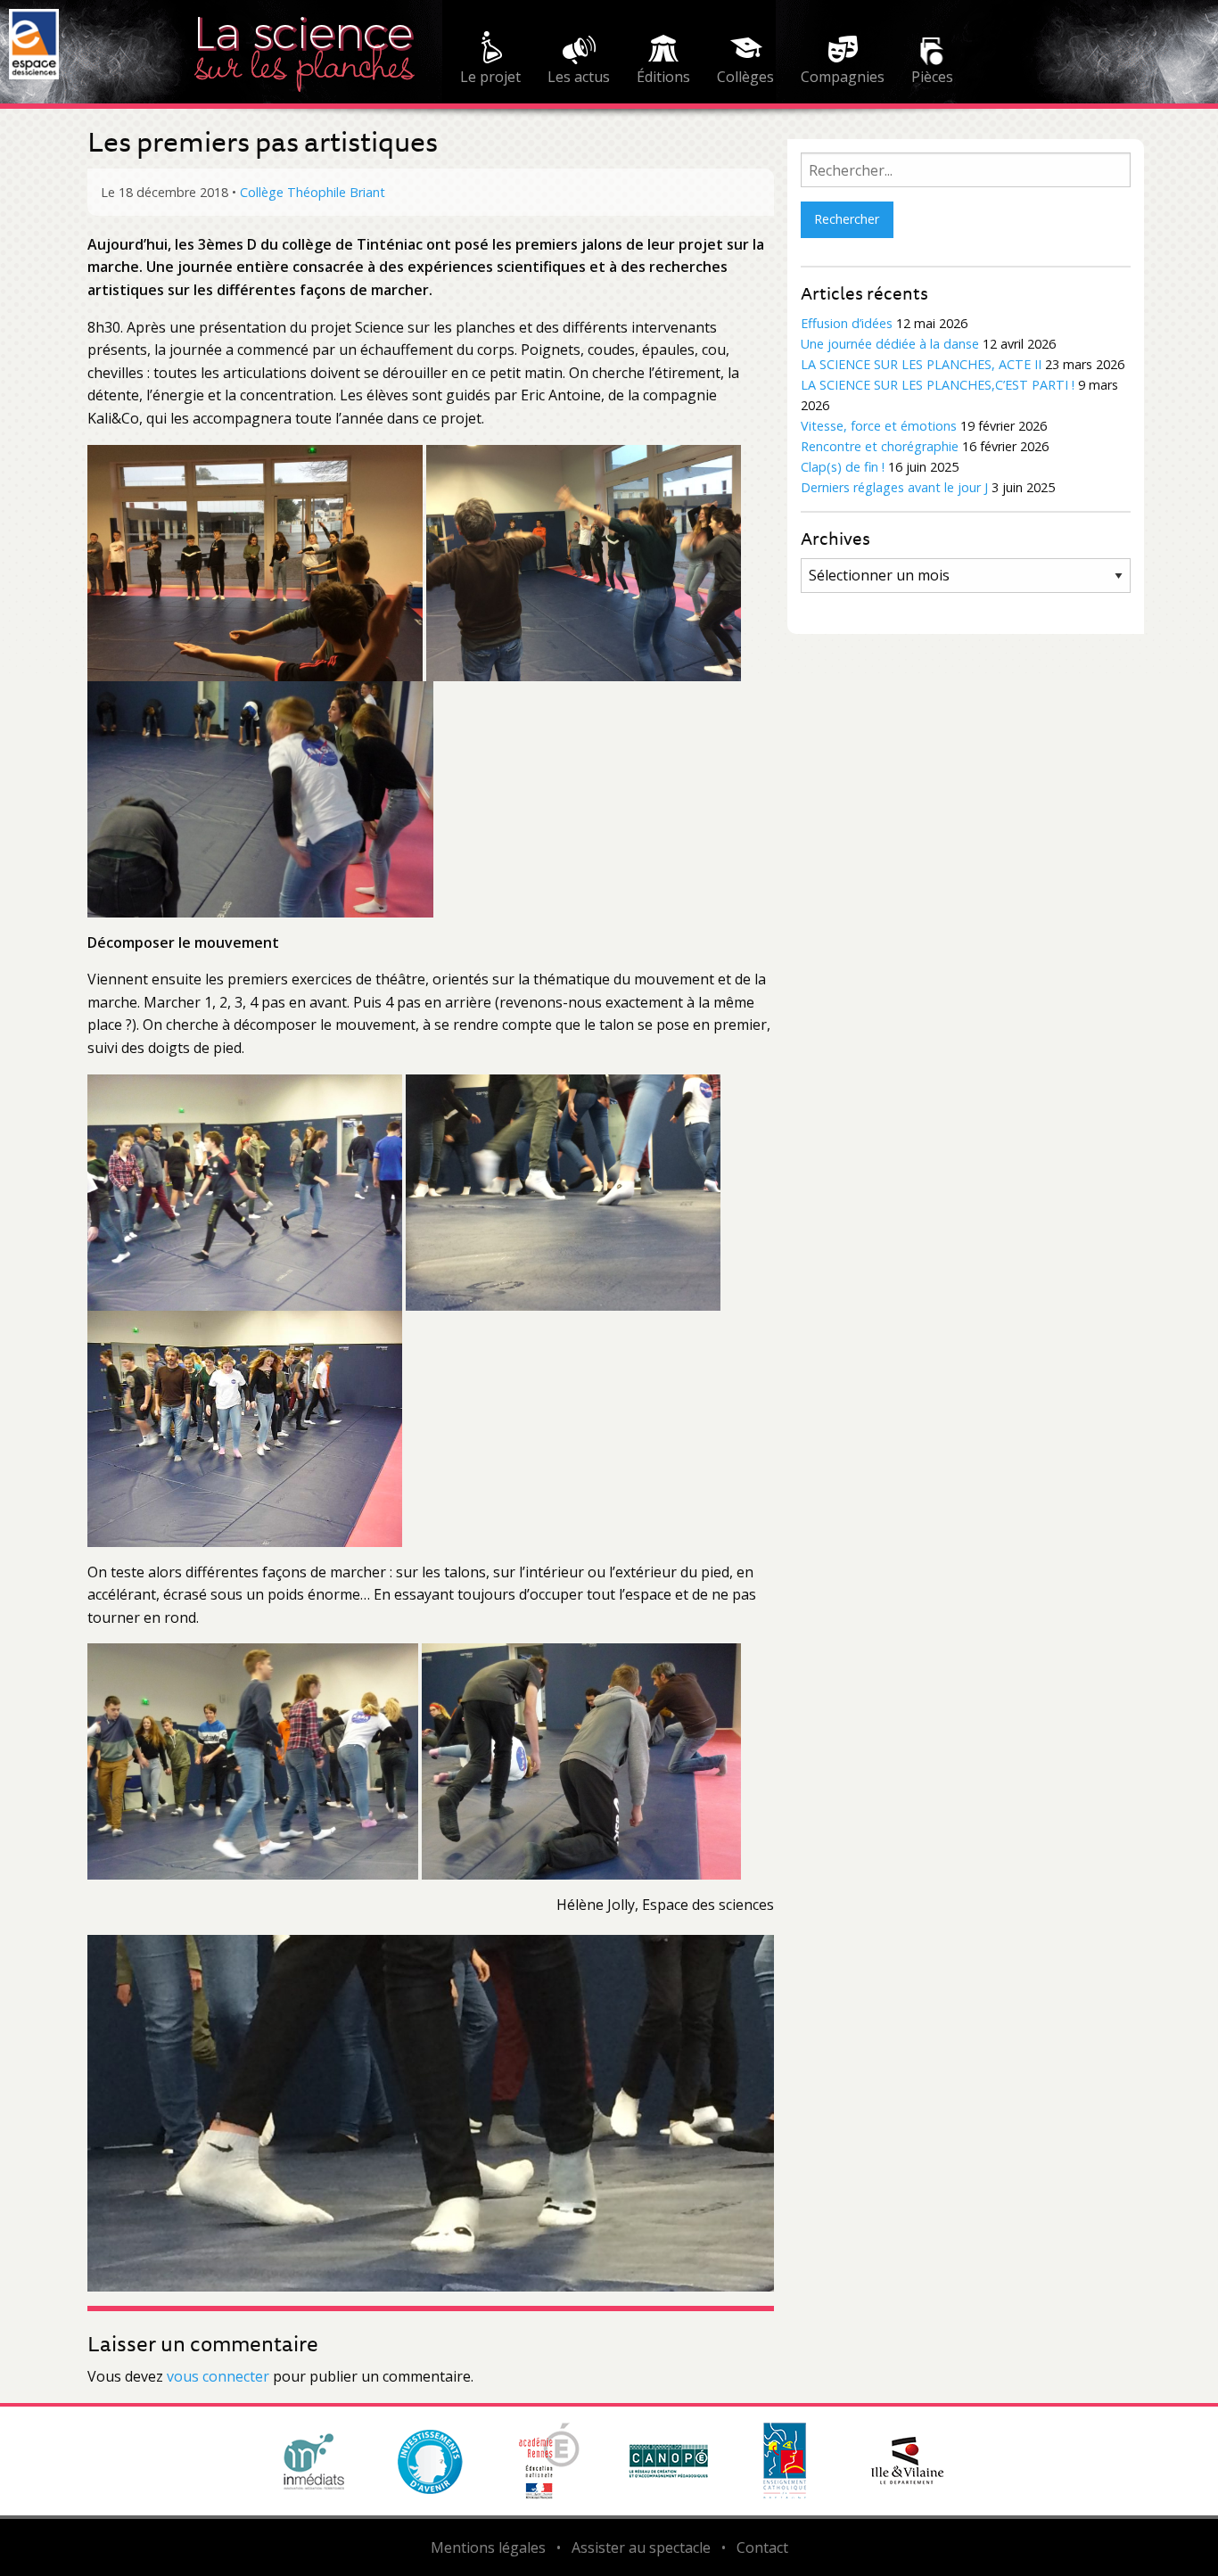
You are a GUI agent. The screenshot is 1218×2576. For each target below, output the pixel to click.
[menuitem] (490, 61)
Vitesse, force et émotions (879, 426)
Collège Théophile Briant (313, 192)
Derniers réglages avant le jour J (894, 487)
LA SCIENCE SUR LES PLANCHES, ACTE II (921, 364)
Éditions (663, 77)
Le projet (490, 77)
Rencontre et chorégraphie (880, 446)
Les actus (579, 77)
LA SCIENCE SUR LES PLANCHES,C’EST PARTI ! (938, 385)
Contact (762, 2547)
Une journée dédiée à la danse (890, 344)
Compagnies (843, 77)
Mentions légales (488, 2547)
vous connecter (218, 2376)
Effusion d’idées (847, 323)
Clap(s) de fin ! (843, 467)
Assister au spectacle (641, 2547)
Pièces (932, 77)
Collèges (745, 77)
